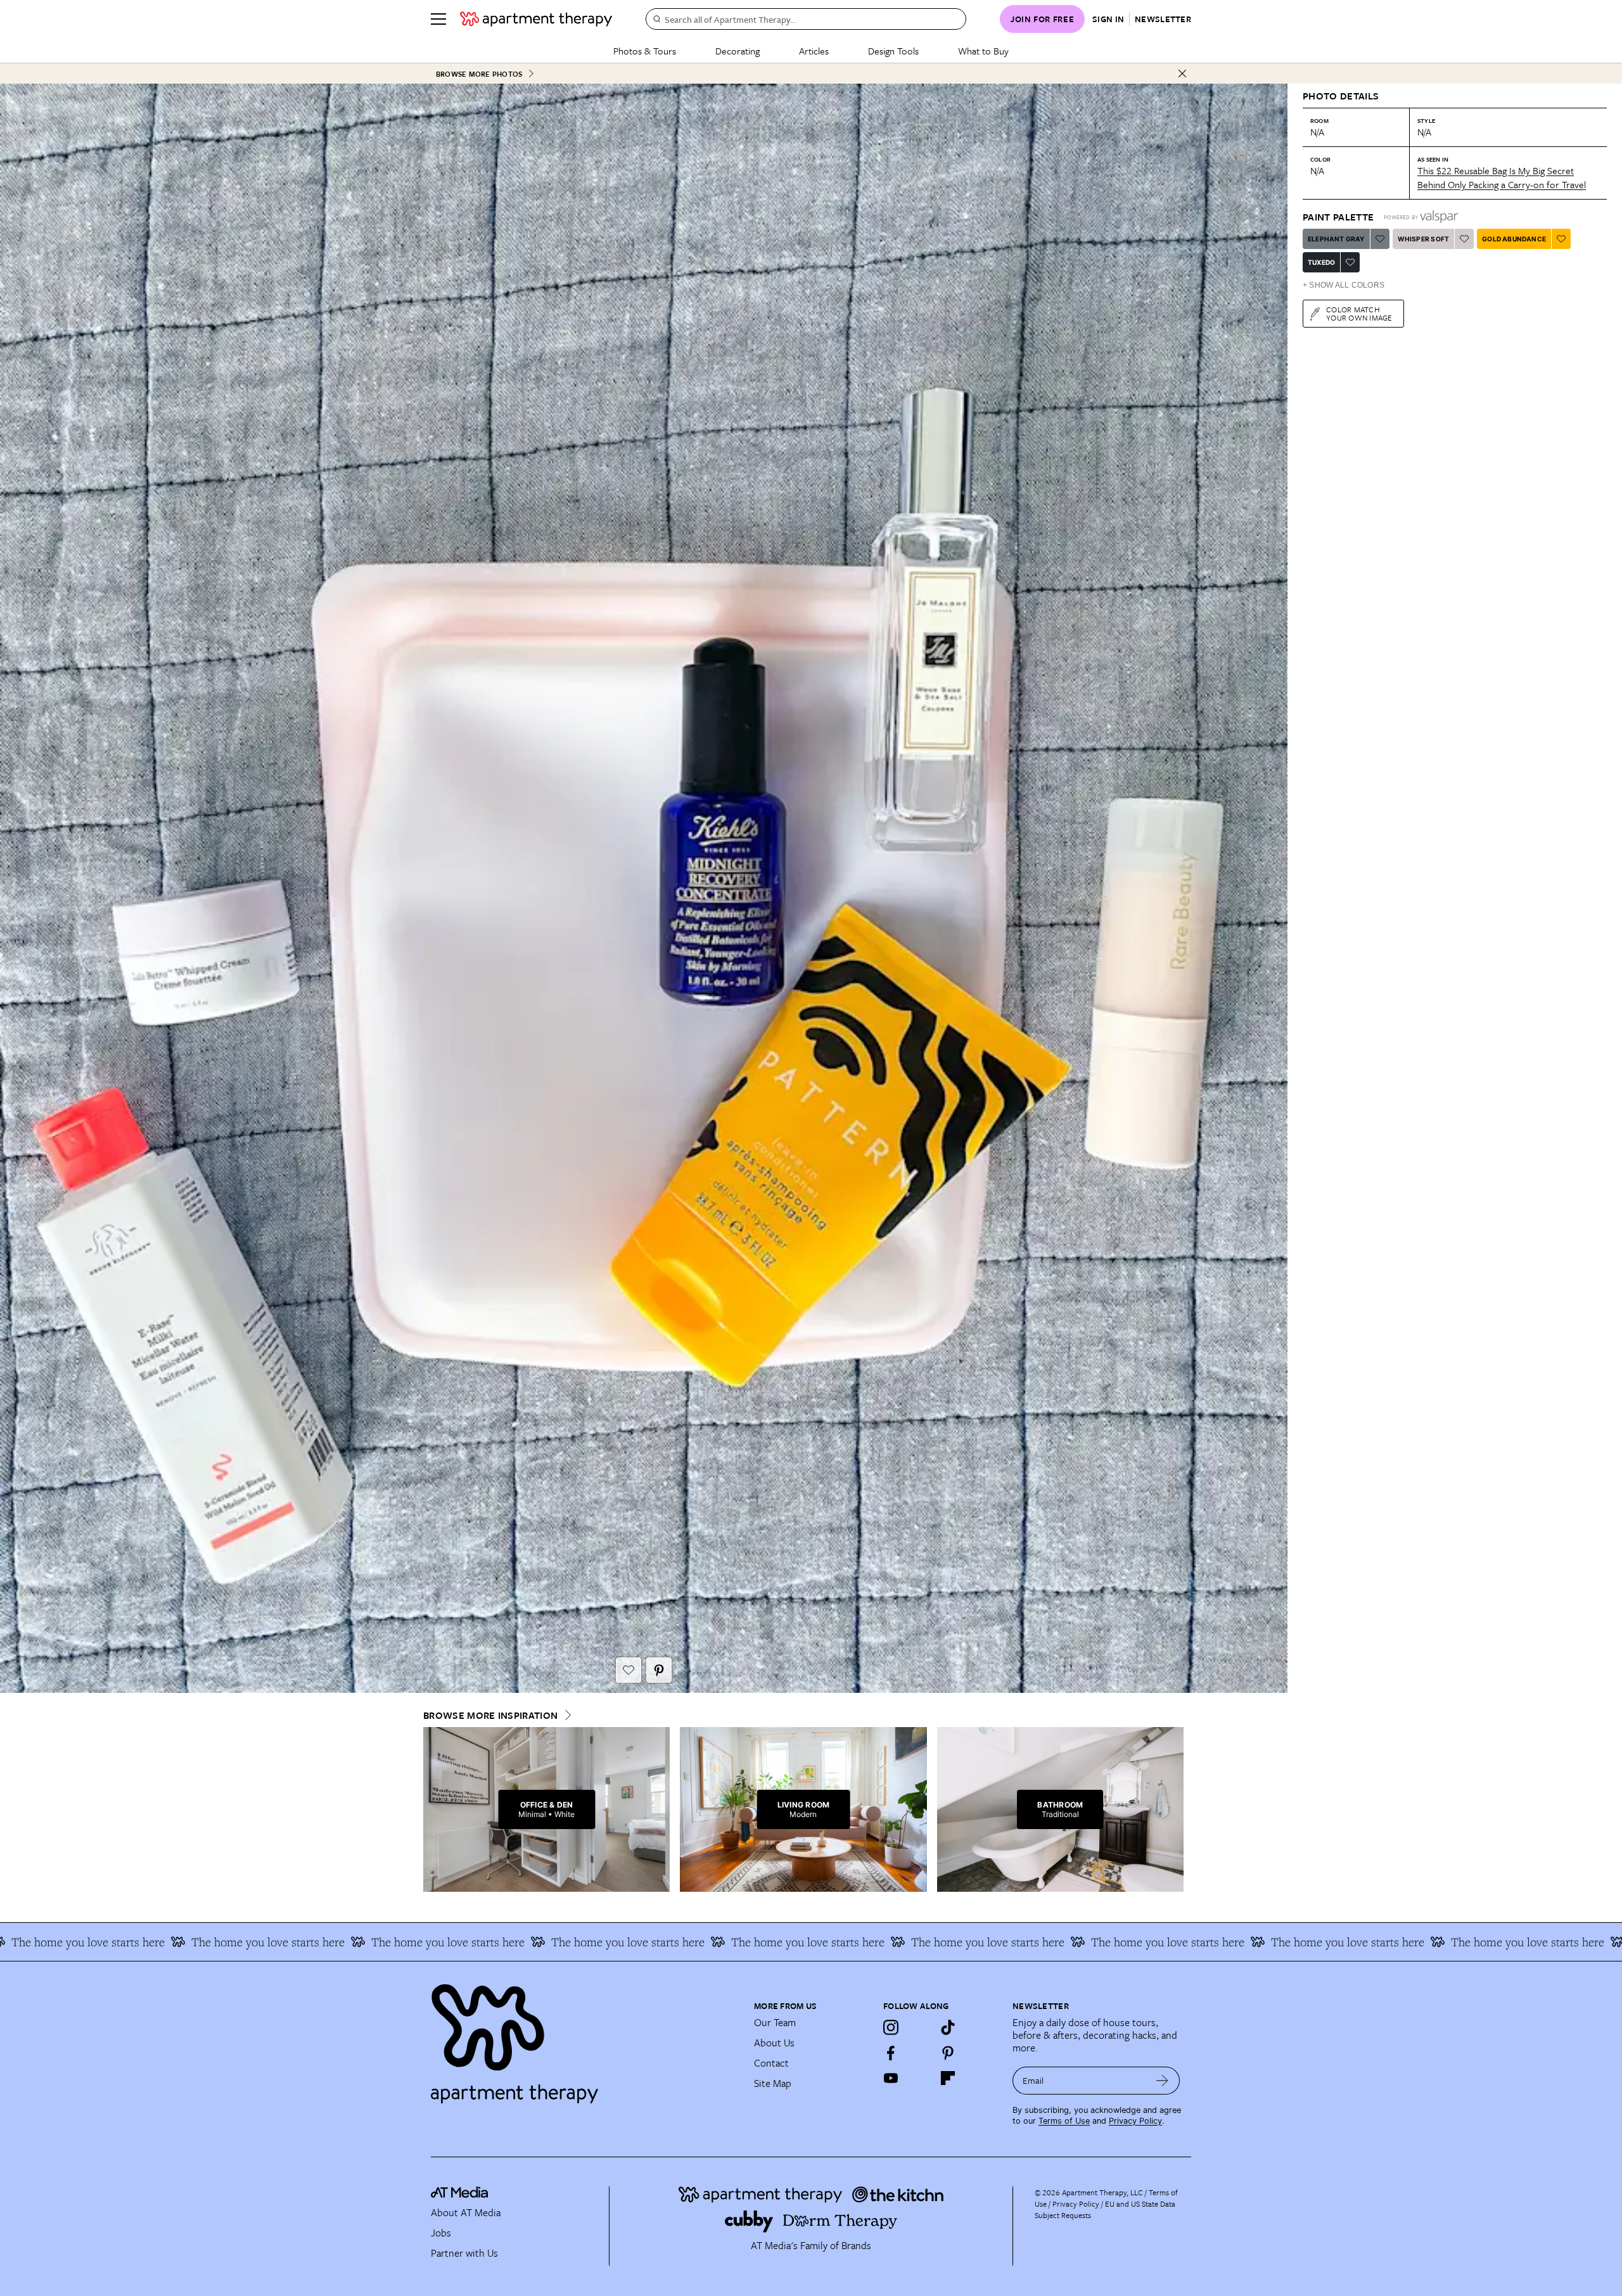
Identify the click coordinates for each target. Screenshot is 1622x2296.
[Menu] (438, 19)
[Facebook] (891, 2053)
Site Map (773, 2083)
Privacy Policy (1135, 2121)
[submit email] (1162, 2081)
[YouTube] (891, 2078)
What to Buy (983, 51)
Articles (814, 51)
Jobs (441, 2233)
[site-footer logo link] (459, 2194)
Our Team (775, 2022)
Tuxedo (1321, 262)
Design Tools (893, 51)
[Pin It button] (659, 1670)
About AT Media (466, 2212)
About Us (774, 2043)
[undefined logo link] (536, 19)
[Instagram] (891, 2027)
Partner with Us (464, 2253)
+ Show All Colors (1344, 285)
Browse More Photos (479, 74)
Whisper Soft (1423, 239)
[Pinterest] (948, 2053)
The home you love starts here (259, 1942)
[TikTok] (948, 2027)
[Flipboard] (948, 2078)
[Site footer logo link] (585, 2038)
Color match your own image (1359, 313)
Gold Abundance (1514, 239)
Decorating (738, 51)
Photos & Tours (645, 51)
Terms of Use (1064, 2121)
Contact (771, 2063)
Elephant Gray (1336, 239)
